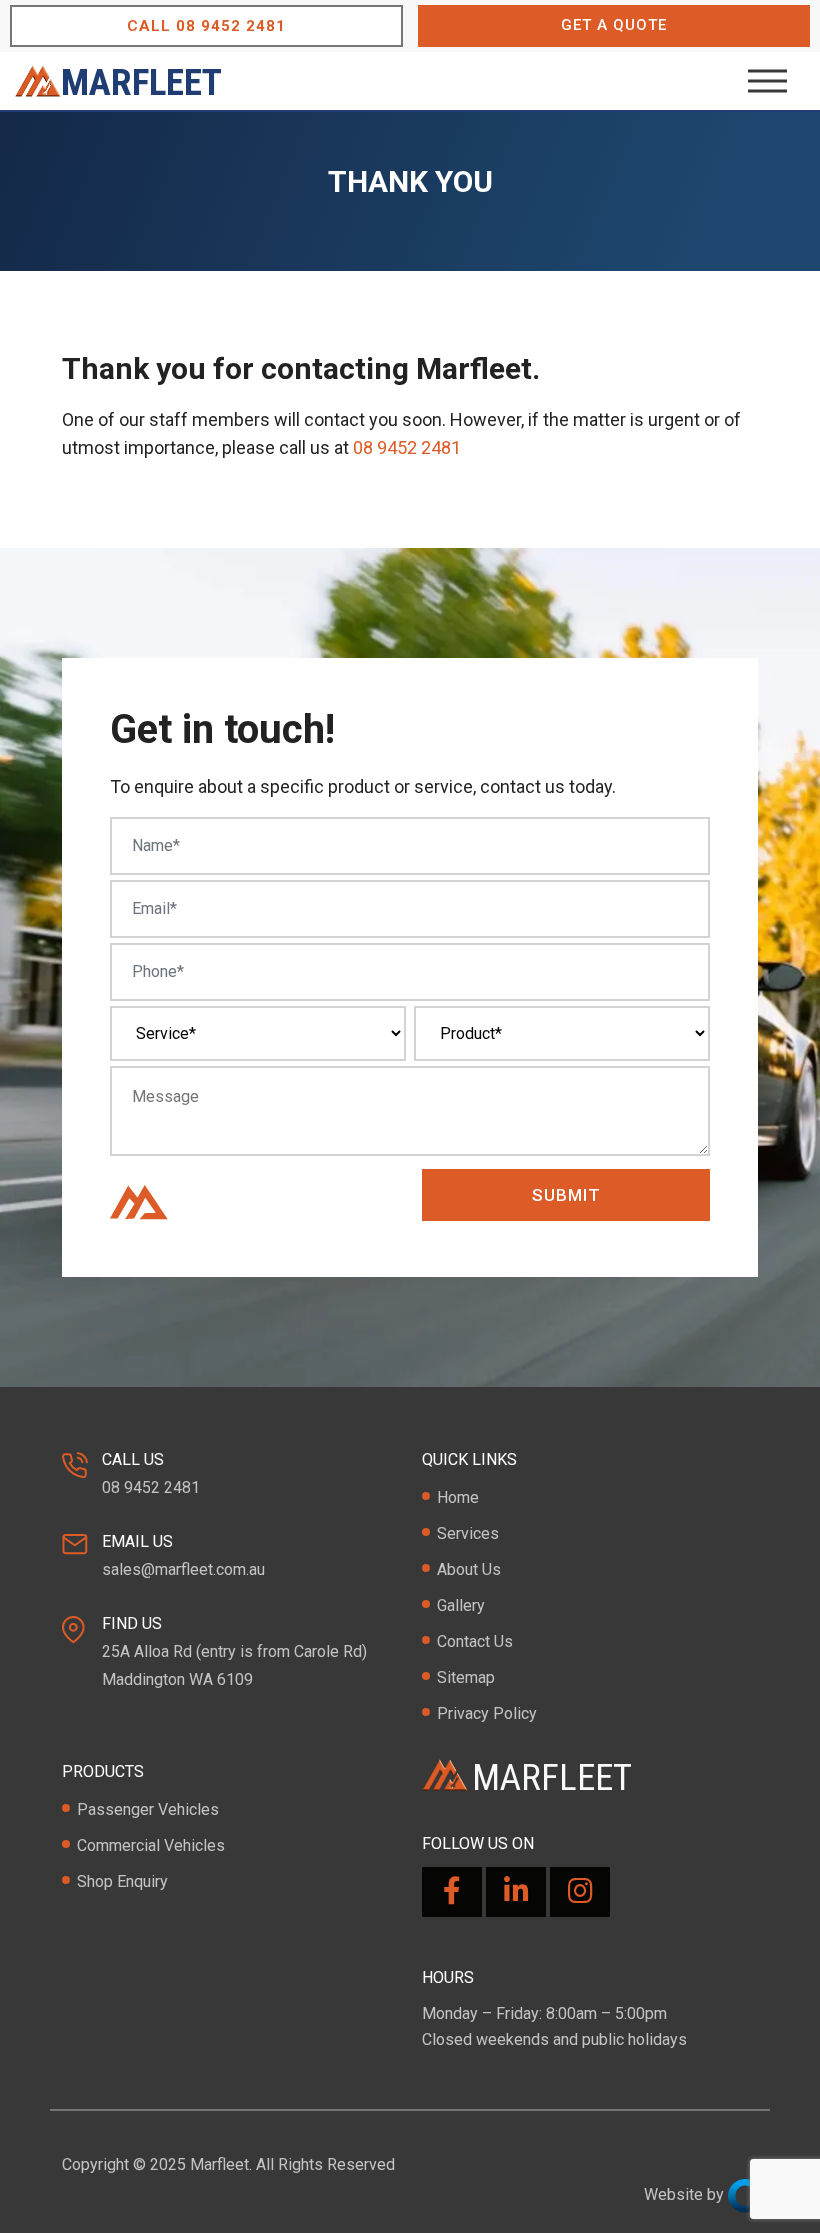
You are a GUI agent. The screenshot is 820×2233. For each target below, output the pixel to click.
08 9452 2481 (206, 26)
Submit (566, 1195)
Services (468, 1533)
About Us (469, 1569)
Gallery (461, 1605)
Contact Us (475, 1641)
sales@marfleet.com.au (183, 1569)
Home (458, 1497)
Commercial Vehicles (151, 1845)
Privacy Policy (487, 1713)
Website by (686, 2194)
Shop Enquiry (122, 1881)
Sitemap (466, 1677)
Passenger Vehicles (148, 1809)
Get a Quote (614, 25)
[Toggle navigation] (775, 81)
